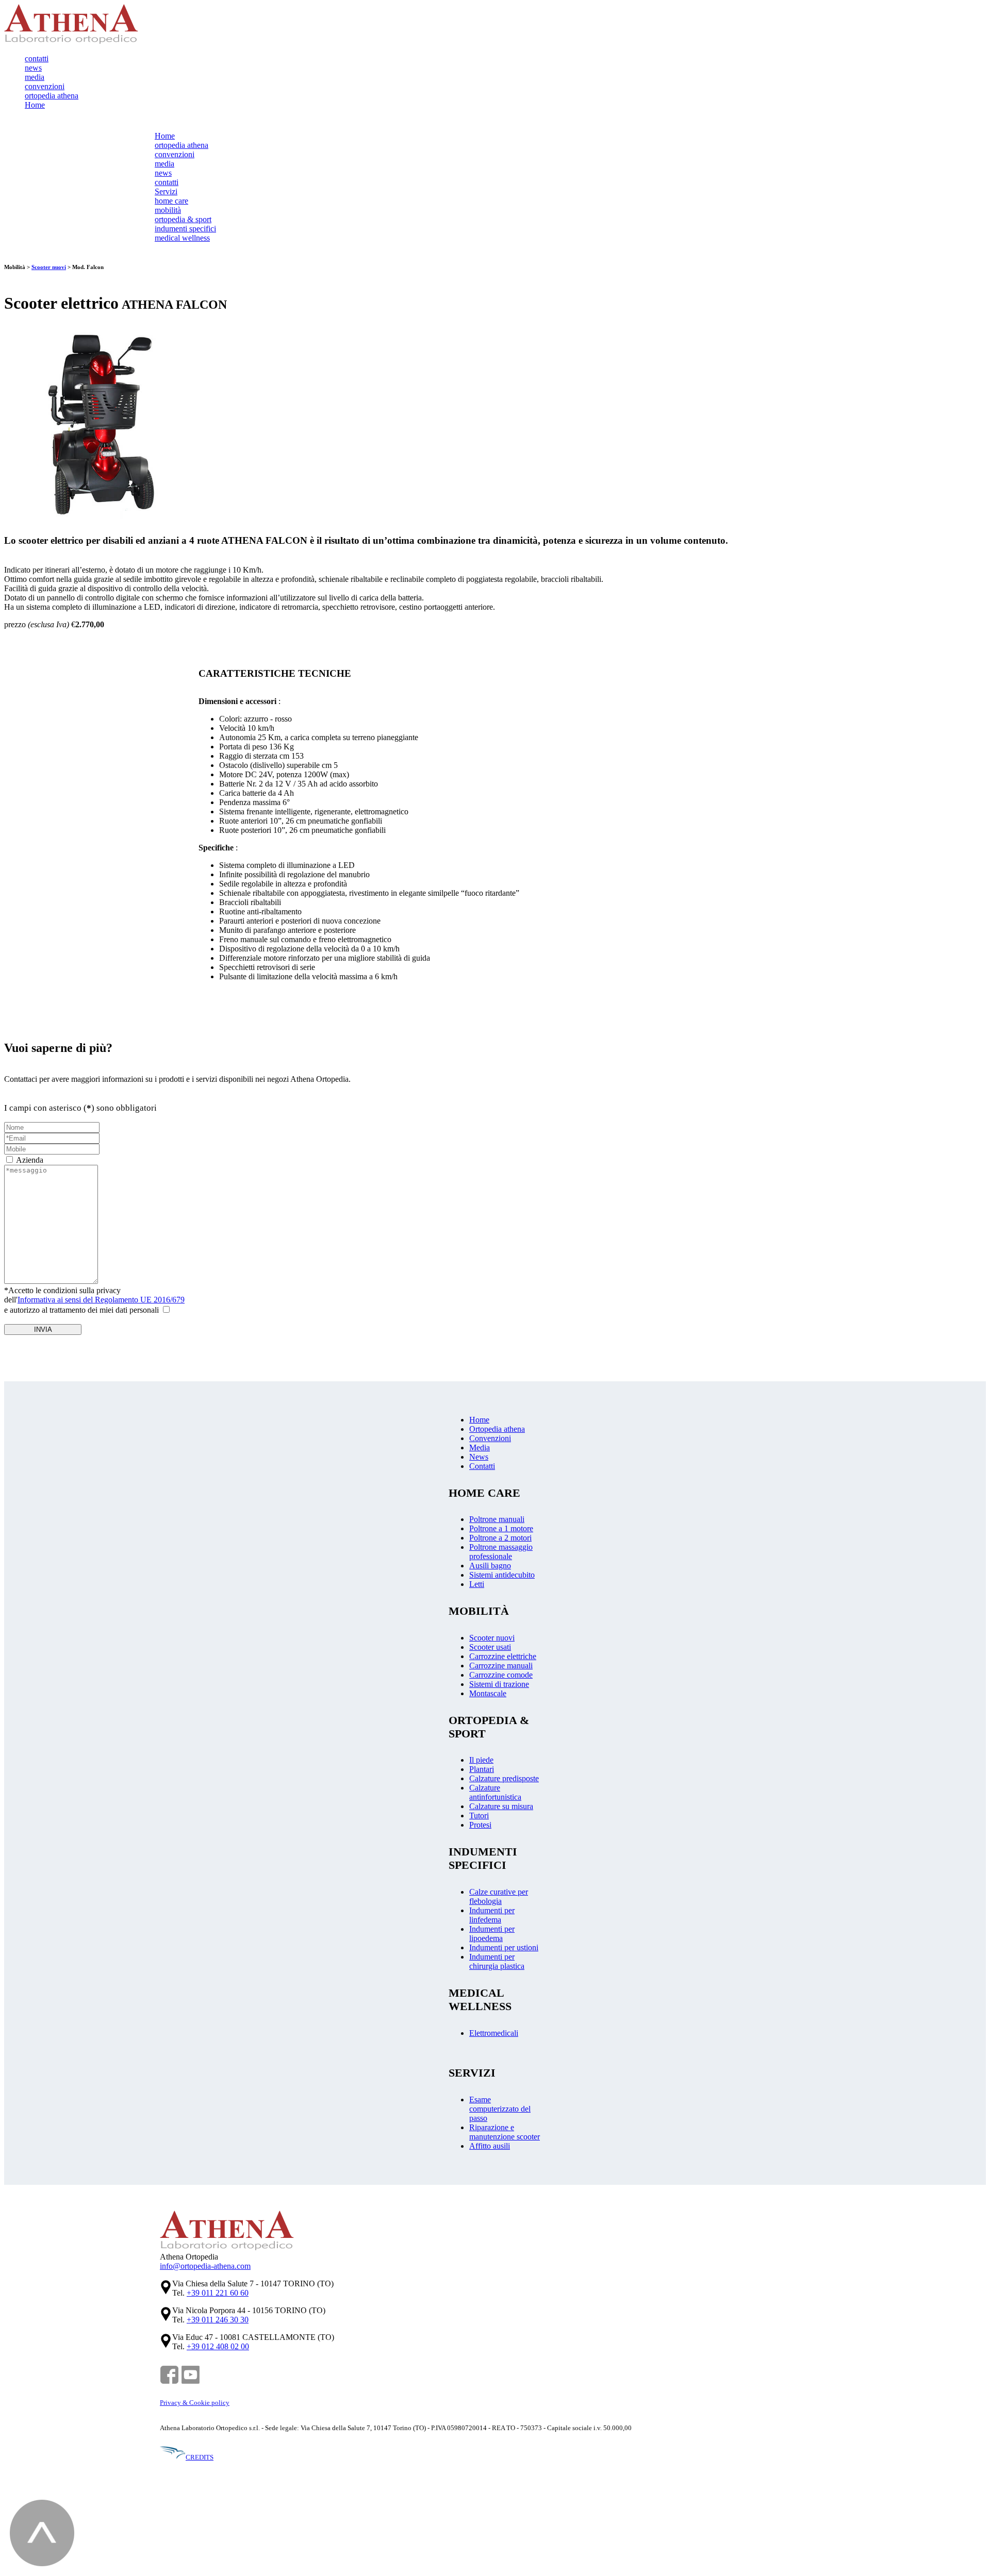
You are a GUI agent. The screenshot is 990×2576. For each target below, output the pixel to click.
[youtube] (191, 2382)
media (35, 77)
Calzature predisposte (504, 1778)
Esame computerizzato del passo (500, 2109)
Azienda (30, 1160)
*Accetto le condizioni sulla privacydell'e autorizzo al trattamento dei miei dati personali (94, 1300)
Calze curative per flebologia (499, 1896)
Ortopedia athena (497, 1429)
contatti (37, 58)
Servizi (166, 191)
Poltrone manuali (497, 1519)
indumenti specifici (185, 229)
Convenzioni (490, 1438)
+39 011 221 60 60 (218, 2293)
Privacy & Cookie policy (195, 2403)
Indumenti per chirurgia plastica (497, 1961)
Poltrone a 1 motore (501, 1528)
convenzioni (45, 86)
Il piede (481, 1760)
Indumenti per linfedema (492, 1915)
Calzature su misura (501, 1806)
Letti (477, 1584)
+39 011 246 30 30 (218, 2320)
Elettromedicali (494, 2033)
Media (480, 1448)
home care (171, 201)
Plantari (482, 1769)
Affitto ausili (490, 2146)
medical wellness (182, 238)
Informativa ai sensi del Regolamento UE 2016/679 (101, 1300)
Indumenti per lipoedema (492, 1934)
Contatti (482, 1466)
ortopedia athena (52, 96)
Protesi (480, 1825)
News (479, 1457)
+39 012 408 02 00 (218, 2346)
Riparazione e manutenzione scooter (505, 2132)
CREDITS (200, 2457)
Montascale (488, 1693)
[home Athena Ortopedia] (71, 41)
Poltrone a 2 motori (500, 1538)
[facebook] (169, 2382)
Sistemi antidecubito (502, 1575)
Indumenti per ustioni (504, 1947)
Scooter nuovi (49, 267)
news (33, 68)
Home (35, 105)
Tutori (479, 1816)
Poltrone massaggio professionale (501, 1552)
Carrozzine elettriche (503, 1656)
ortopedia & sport (183, 219)
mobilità (168, 210)
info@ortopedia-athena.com (205, 2266)
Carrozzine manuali (501, 1666)
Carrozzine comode (501, 1675)
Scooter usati (490, 1647)
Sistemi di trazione (499, 1684)
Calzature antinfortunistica (495, 1792)
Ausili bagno (490, 1566)
